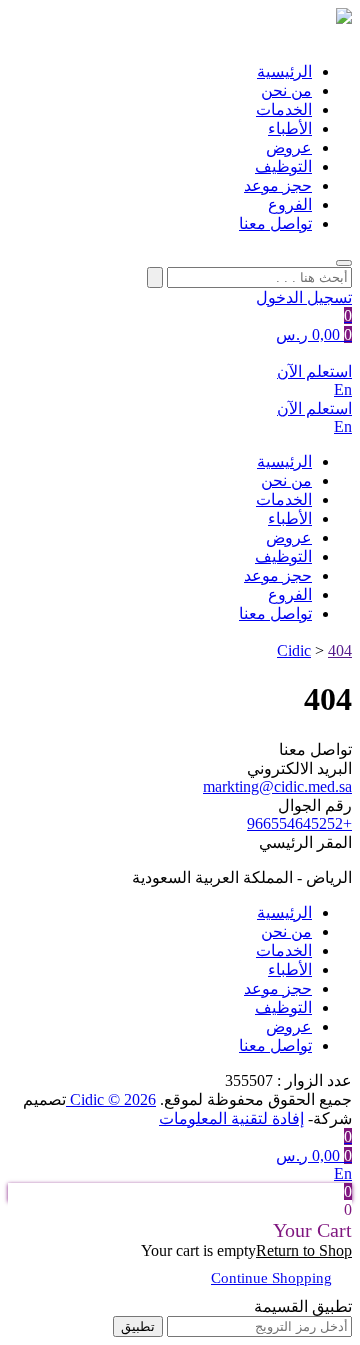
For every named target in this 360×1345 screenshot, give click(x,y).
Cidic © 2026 (111, 1099)
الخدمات (284, 109)
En (343, 389)
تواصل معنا (275, 223)
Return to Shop (304, 1250)
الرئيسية (284, 71)
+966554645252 (299, 823)
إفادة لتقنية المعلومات (231, 1118)
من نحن (286, 90)
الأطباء (290, 128)
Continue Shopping (271, 1278)
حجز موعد (278, 185)
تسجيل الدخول (304, 297)
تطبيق (138, 1326)
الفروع (290, 204)
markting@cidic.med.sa (277, 786)
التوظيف (283, 166)
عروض (289, 147)
